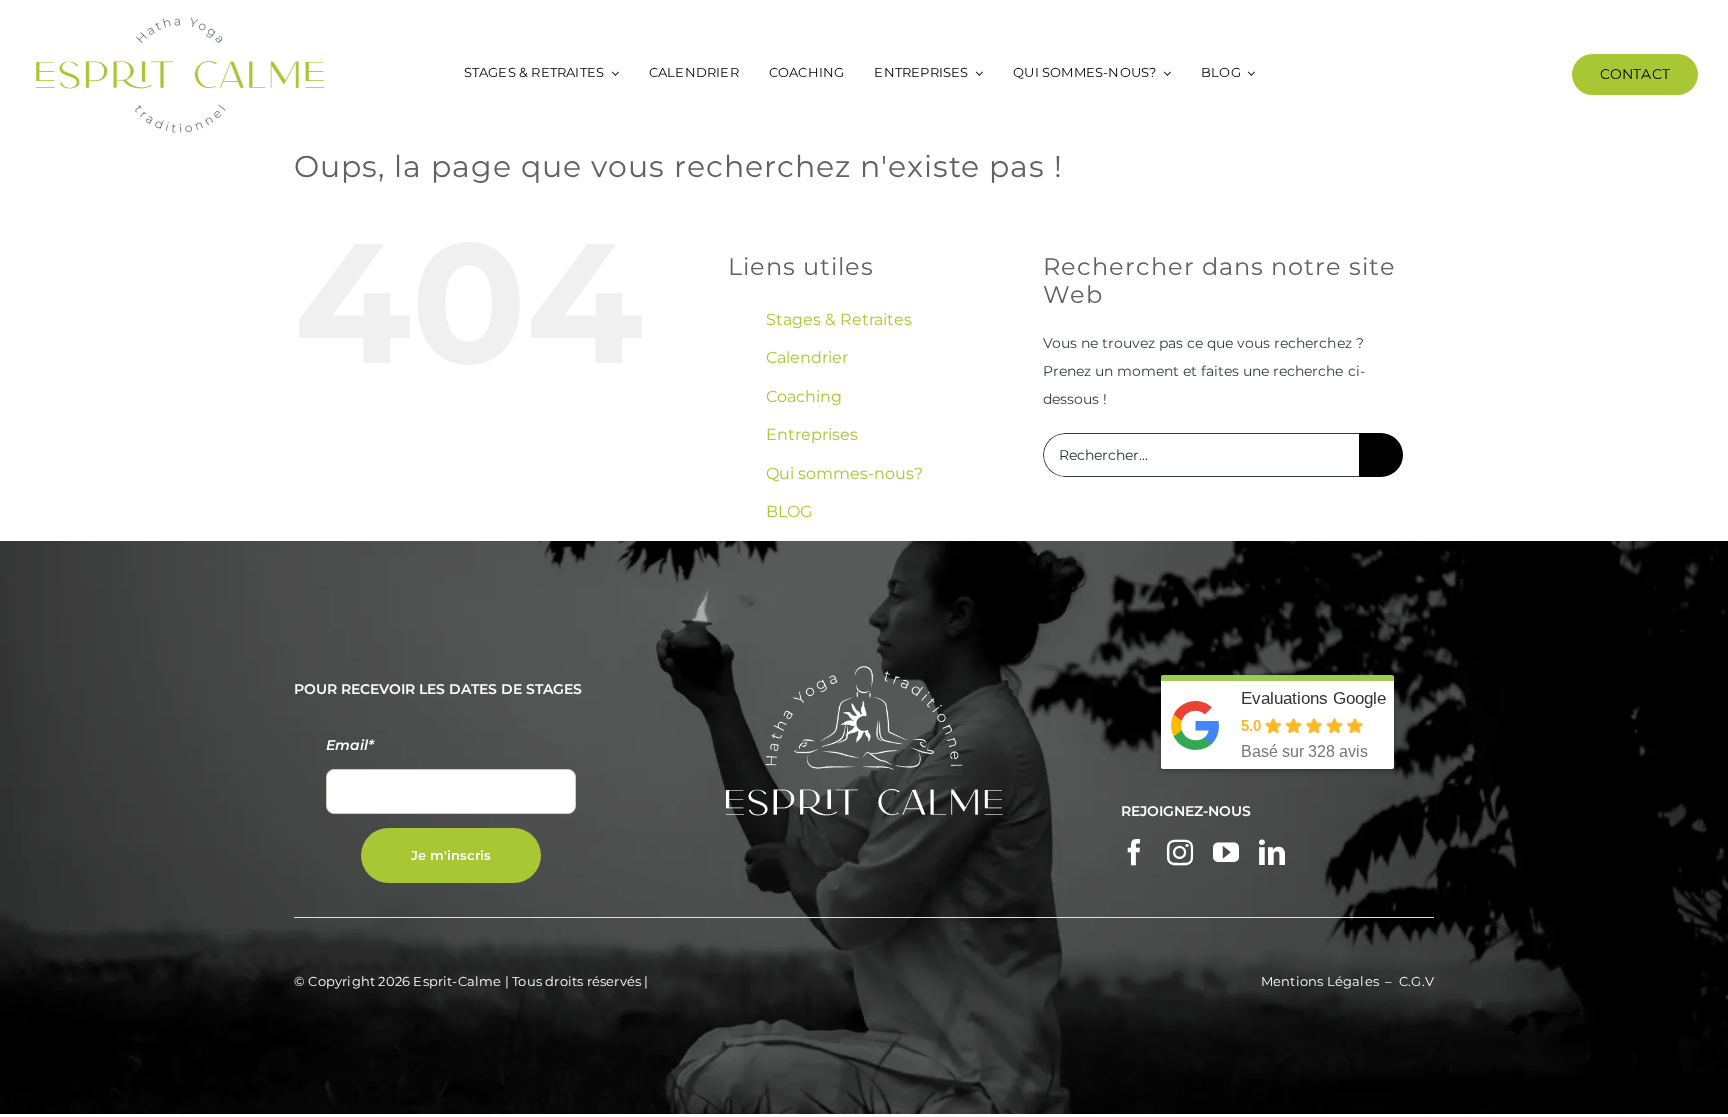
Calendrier (807, 357)
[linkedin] (1272, 852)
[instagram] (1180, 852)
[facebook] (1134, 852)
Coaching (804, 396)
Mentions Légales (1320, 981)
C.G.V (1416, 981)
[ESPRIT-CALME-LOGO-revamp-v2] (180, 22)
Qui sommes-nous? (844, 473)
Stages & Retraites (839, 319)
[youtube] (1226, 852)
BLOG (789, 511)
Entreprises (812, 434)
